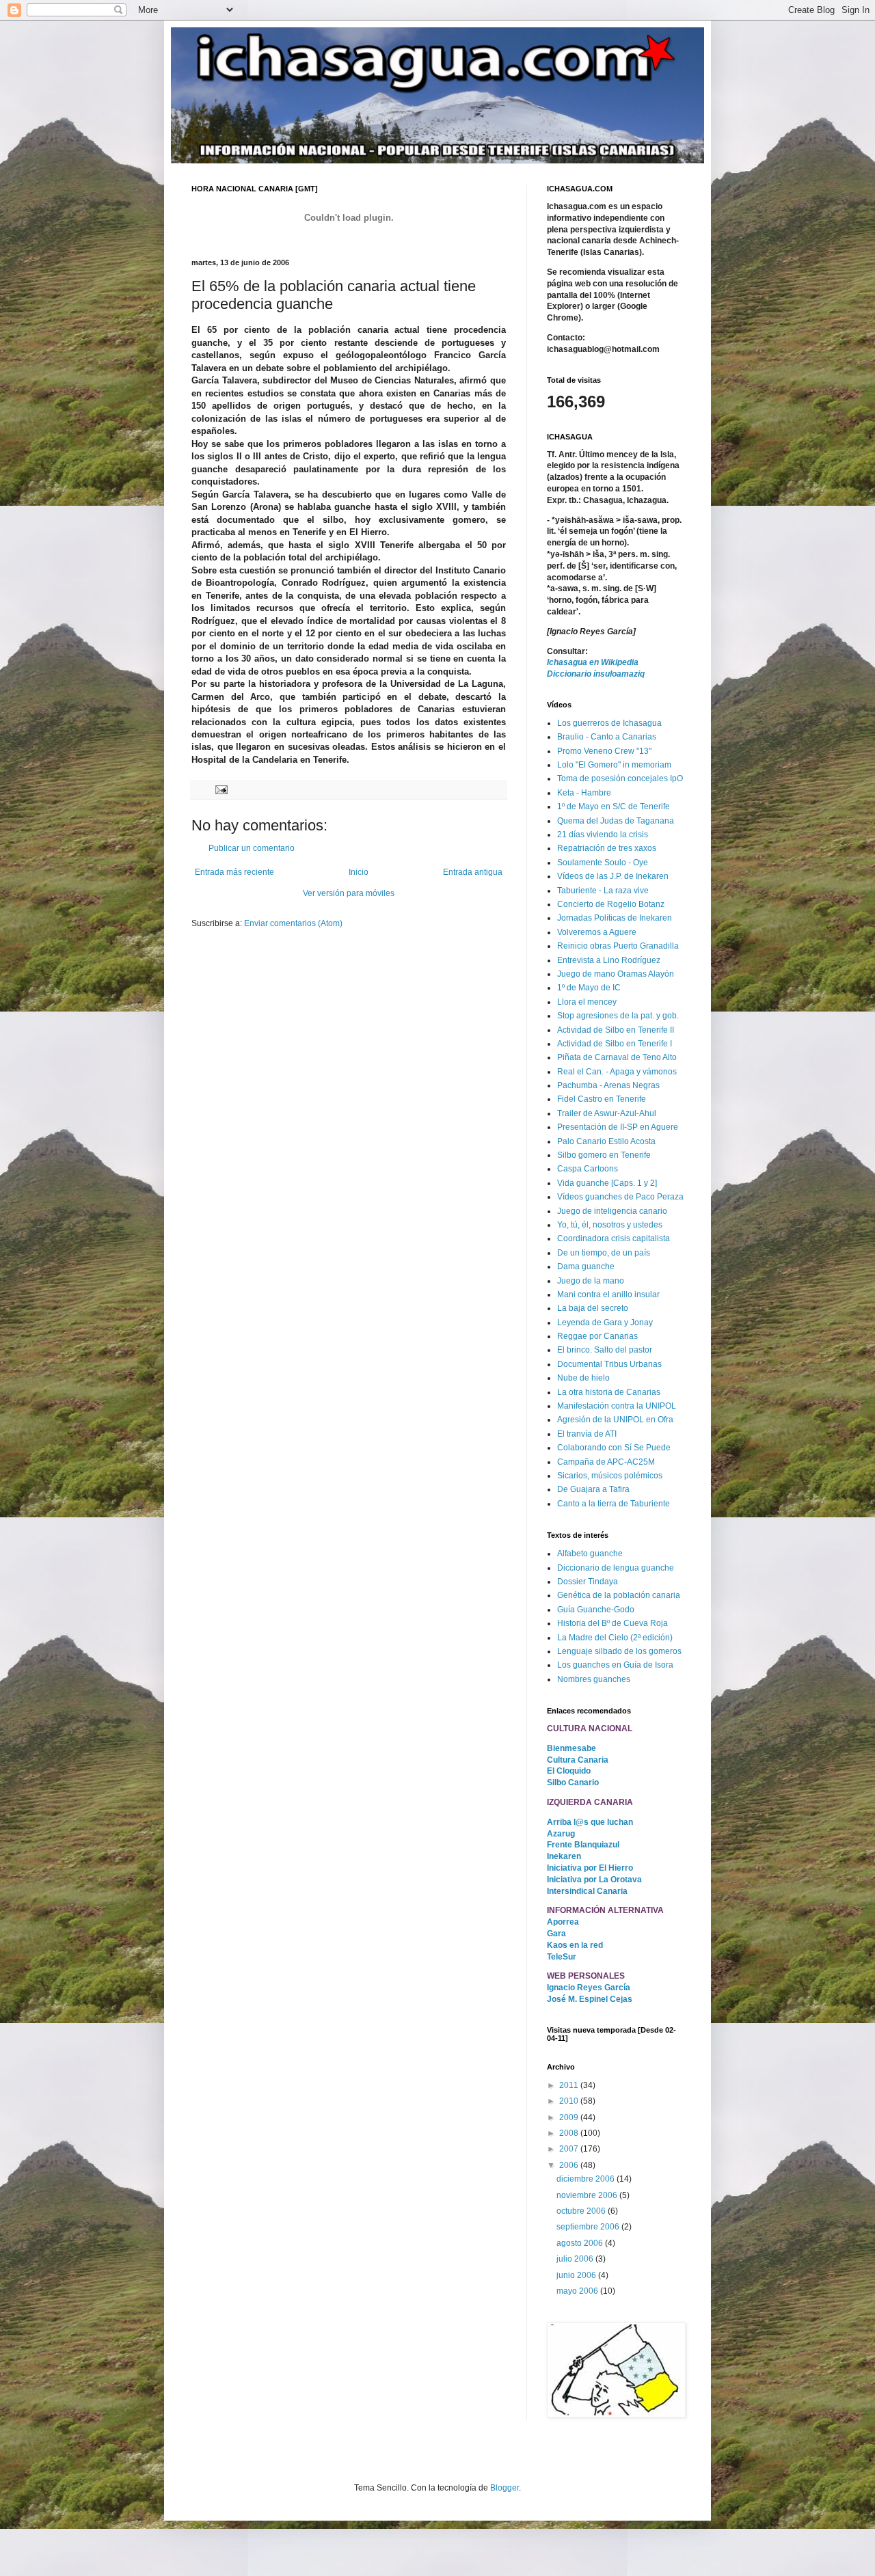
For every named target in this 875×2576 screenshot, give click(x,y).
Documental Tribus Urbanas (609, 1364)
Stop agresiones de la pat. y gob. (618, 1016)
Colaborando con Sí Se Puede (614, 1448)
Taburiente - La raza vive (603, 891)
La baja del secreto (593, 1308)
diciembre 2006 (587, 2179)
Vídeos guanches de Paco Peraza (620, 1197)
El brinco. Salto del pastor (605, 1350)
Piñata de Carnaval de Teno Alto (617, 1057)
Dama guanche (586, 1266)
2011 (570, 2085)
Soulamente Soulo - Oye (603, 863)
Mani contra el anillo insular (608, 1294)
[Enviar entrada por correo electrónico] (221, 789)
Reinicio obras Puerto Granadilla (618, 946)
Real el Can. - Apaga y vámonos (617, 1072)
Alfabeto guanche (590, 1554)
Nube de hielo (583, 1378)
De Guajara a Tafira (593, 1489)
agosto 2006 (581, 2243)
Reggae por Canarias (597, 1336)
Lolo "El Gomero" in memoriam (614, 765)
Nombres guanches (594, 1679)
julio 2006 (576, 2259)
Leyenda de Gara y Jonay (605, 1323)
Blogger (504, 2488)
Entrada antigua (473, 872)
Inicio (359, 872)
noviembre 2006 (588, 2195)
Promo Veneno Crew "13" (604, 751)
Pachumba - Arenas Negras (608, 1085)
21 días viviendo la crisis (603, 835)
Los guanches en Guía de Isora (615, 1665)
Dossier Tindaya (588, 1582)
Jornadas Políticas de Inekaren (615, 918)
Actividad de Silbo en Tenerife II (616, 1030)
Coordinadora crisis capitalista (614, 1238)
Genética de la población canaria (619, 1595)
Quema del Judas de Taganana (616, 821)
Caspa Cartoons (588, 1169)
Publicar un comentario (252, 848)
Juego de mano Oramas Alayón (616, 974)
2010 (570, 2101)
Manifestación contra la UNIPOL (617, 1406)
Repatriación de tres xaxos (607, 848)
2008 (570, 2133)
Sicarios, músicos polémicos (610, 1476)
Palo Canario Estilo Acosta (606, 1141)
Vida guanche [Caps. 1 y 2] (607, 1183)
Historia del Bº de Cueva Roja (612, 1623)
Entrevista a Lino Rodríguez (609, 960)
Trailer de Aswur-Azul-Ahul (607, 1113)
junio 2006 (577, 2275)
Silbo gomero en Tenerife (604, 1155)
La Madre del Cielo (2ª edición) (615, 1638)
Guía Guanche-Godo (596, 1610)
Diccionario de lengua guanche (616, 1568)
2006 (570, 2165)
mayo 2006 (578, 2291)
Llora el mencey (587, 1002)
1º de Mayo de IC (589, 988)
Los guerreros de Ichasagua (609, 723)
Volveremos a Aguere (597, 932)
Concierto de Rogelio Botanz (611, 904)
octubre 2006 (582, 2211)
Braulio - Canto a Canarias (607, 737)
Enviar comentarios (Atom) (293, 923)
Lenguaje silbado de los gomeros (619, 1651)
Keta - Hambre (584, 793)
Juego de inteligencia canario (612, 1211)
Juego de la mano (591, 1281)
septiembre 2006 (589, 2227)
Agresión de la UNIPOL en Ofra (615, 1420)
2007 (570, 2149)
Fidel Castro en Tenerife (602, 1099)
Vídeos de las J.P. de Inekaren (613, 876)
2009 (570, 2117)
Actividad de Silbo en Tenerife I (615, 1044)
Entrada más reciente (234, 872)
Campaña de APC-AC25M (606, 1462)
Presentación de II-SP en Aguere (618, 1127)
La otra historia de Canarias (609, 1392)
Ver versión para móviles (349, 893)
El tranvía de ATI (587, 1434)
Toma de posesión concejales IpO (620, 778)
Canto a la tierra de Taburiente (614, 1504)
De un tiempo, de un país (604, 1253)
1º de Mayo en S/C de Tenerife (614, 806)
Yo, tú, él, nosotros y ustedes (610, 1225)
